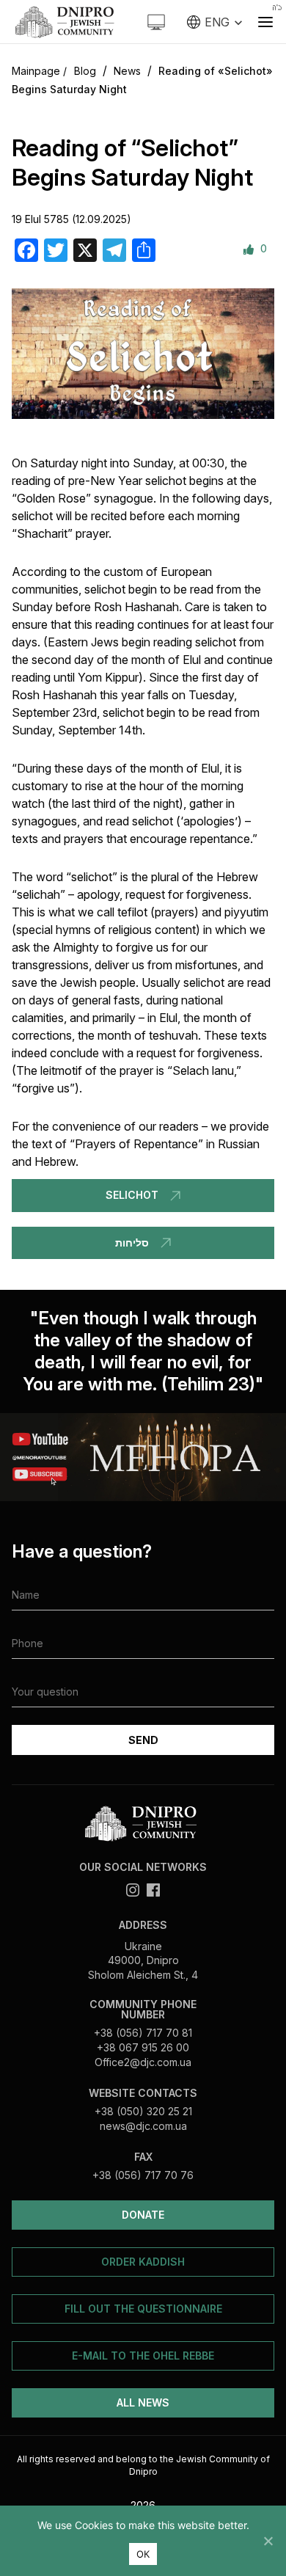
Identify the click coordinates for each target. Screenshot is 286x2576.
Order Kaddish (143, 2262)
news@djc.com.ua (143, 2126)
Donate (143, 2215)
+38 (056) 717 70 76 (143, 2175)
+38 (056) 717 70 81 (143, 2033)
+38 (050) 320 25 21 (143, 2111)
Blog (85, 71)
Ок (143, 2554)
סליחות (132, 1243)
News (127, 71)
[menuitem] (215, 22)
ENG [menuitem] (217, 22)
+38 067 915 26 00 (143, 2047)
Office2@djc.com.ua (143, 2062)
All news (143, 2402)
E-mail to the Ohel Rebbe (143, 2356)
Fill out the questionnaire (143, 2309)
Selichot (132, 1195)
